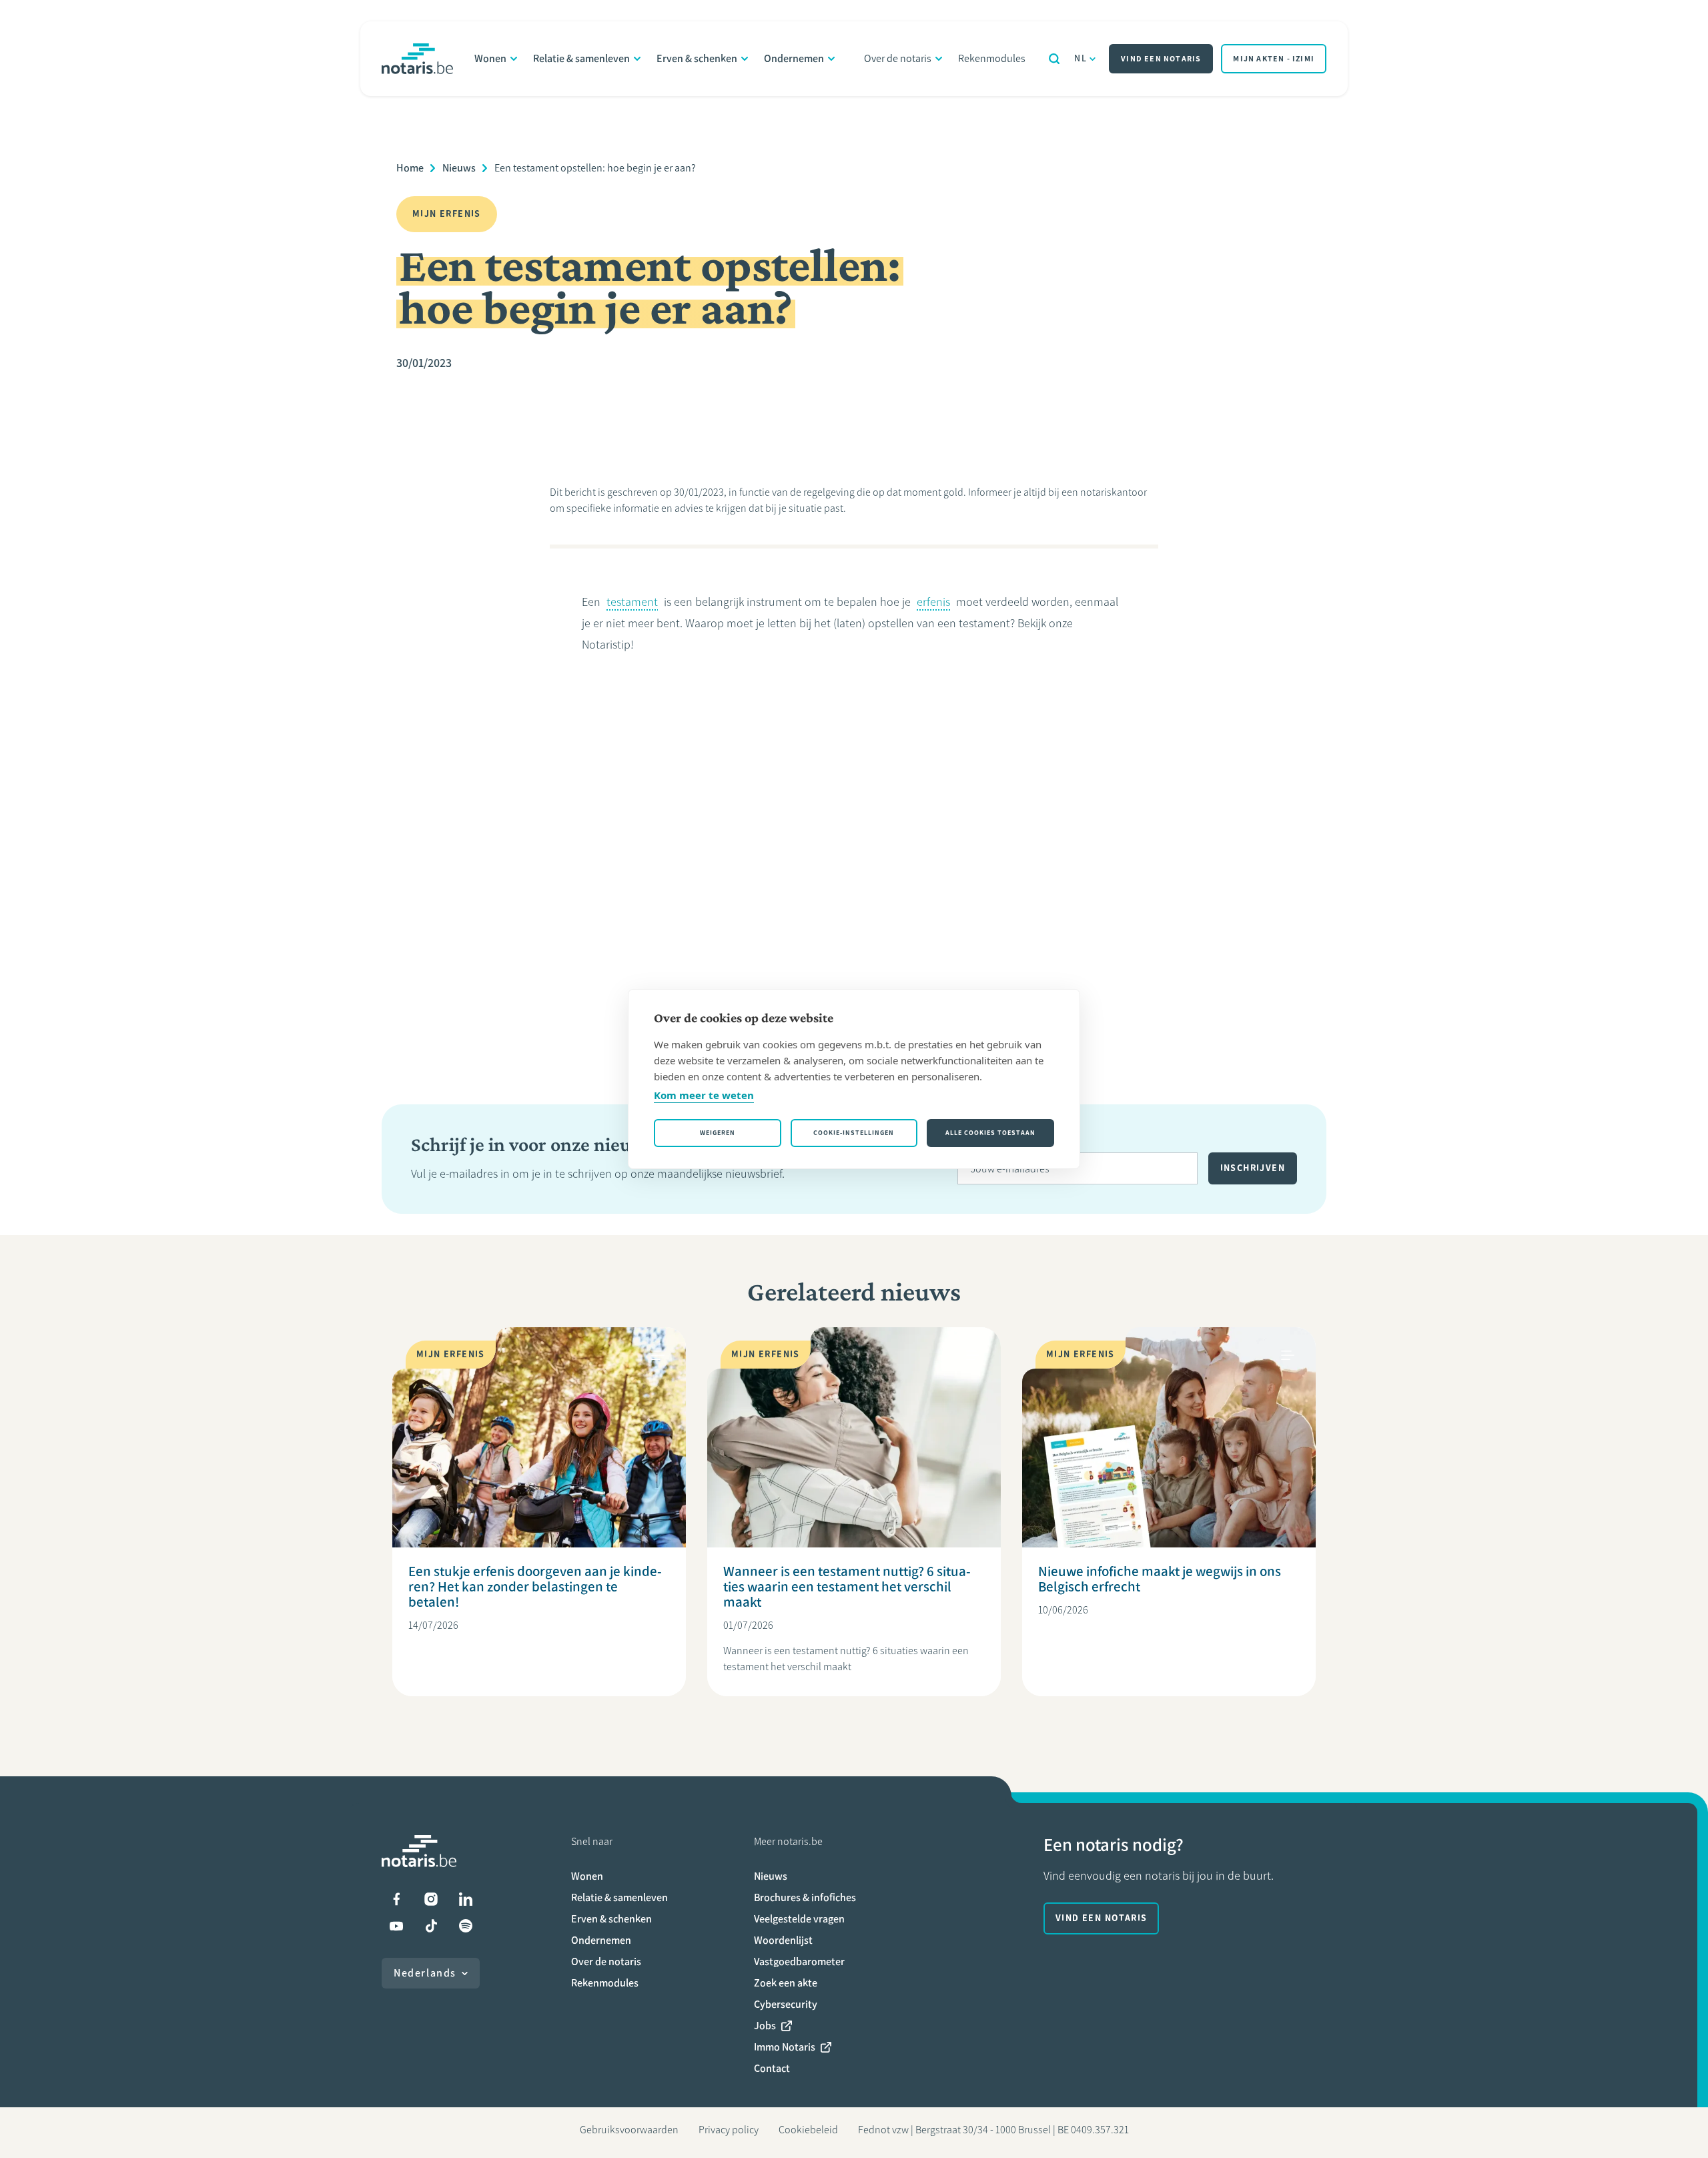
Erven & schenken (697, 58)
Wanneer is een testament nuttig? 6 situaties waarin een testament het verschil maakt (847, 1586)
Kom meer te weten (704, 1095)
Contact (772, 2068)
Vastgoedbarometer (799, 1961)
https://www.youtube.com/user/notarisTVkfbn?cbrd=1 (396, 1926)
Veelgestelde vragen (799, 1919)
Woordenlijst (783, 1940)
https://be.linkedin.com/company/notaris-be (466, 1899)
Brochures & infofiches (805, 1897)
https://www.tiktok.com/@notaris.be (431, 1926)
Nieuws (459, 168)
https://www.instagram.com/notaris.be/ (431, 1899)
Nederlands (425, 1973)
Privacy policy (729, 2130)
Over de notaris (898, 58)
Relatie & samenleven (581, 58)
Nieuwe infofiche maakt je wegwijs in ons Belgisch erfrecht (1160, 1579)
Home (410, 168)
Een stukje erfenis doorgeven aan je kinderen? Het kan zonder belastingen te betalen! (535, 1586)
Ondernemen (794, 58)
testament (632, 602)
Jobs (765, 2026)
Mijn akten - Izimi (1274, 59)
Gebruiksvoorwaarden (629, 2130)
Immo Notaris (785, 2047)
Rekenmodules (992, 58)
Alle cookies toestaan (990, 1133)
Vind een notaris (1161, 59)
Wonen (490, 58)
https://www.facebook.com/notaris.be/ (396, 1899)
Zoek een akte (786, 1983)
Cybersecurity (786, 2004)
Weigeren (718, 1133)
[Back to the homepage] (417, 59)
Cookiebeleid (808, 2130)
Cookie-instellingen (854, 1133)
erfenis (933, 602)
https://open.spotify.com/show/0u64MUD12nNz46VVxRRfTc (466, 1926)
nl (1081, 58)
